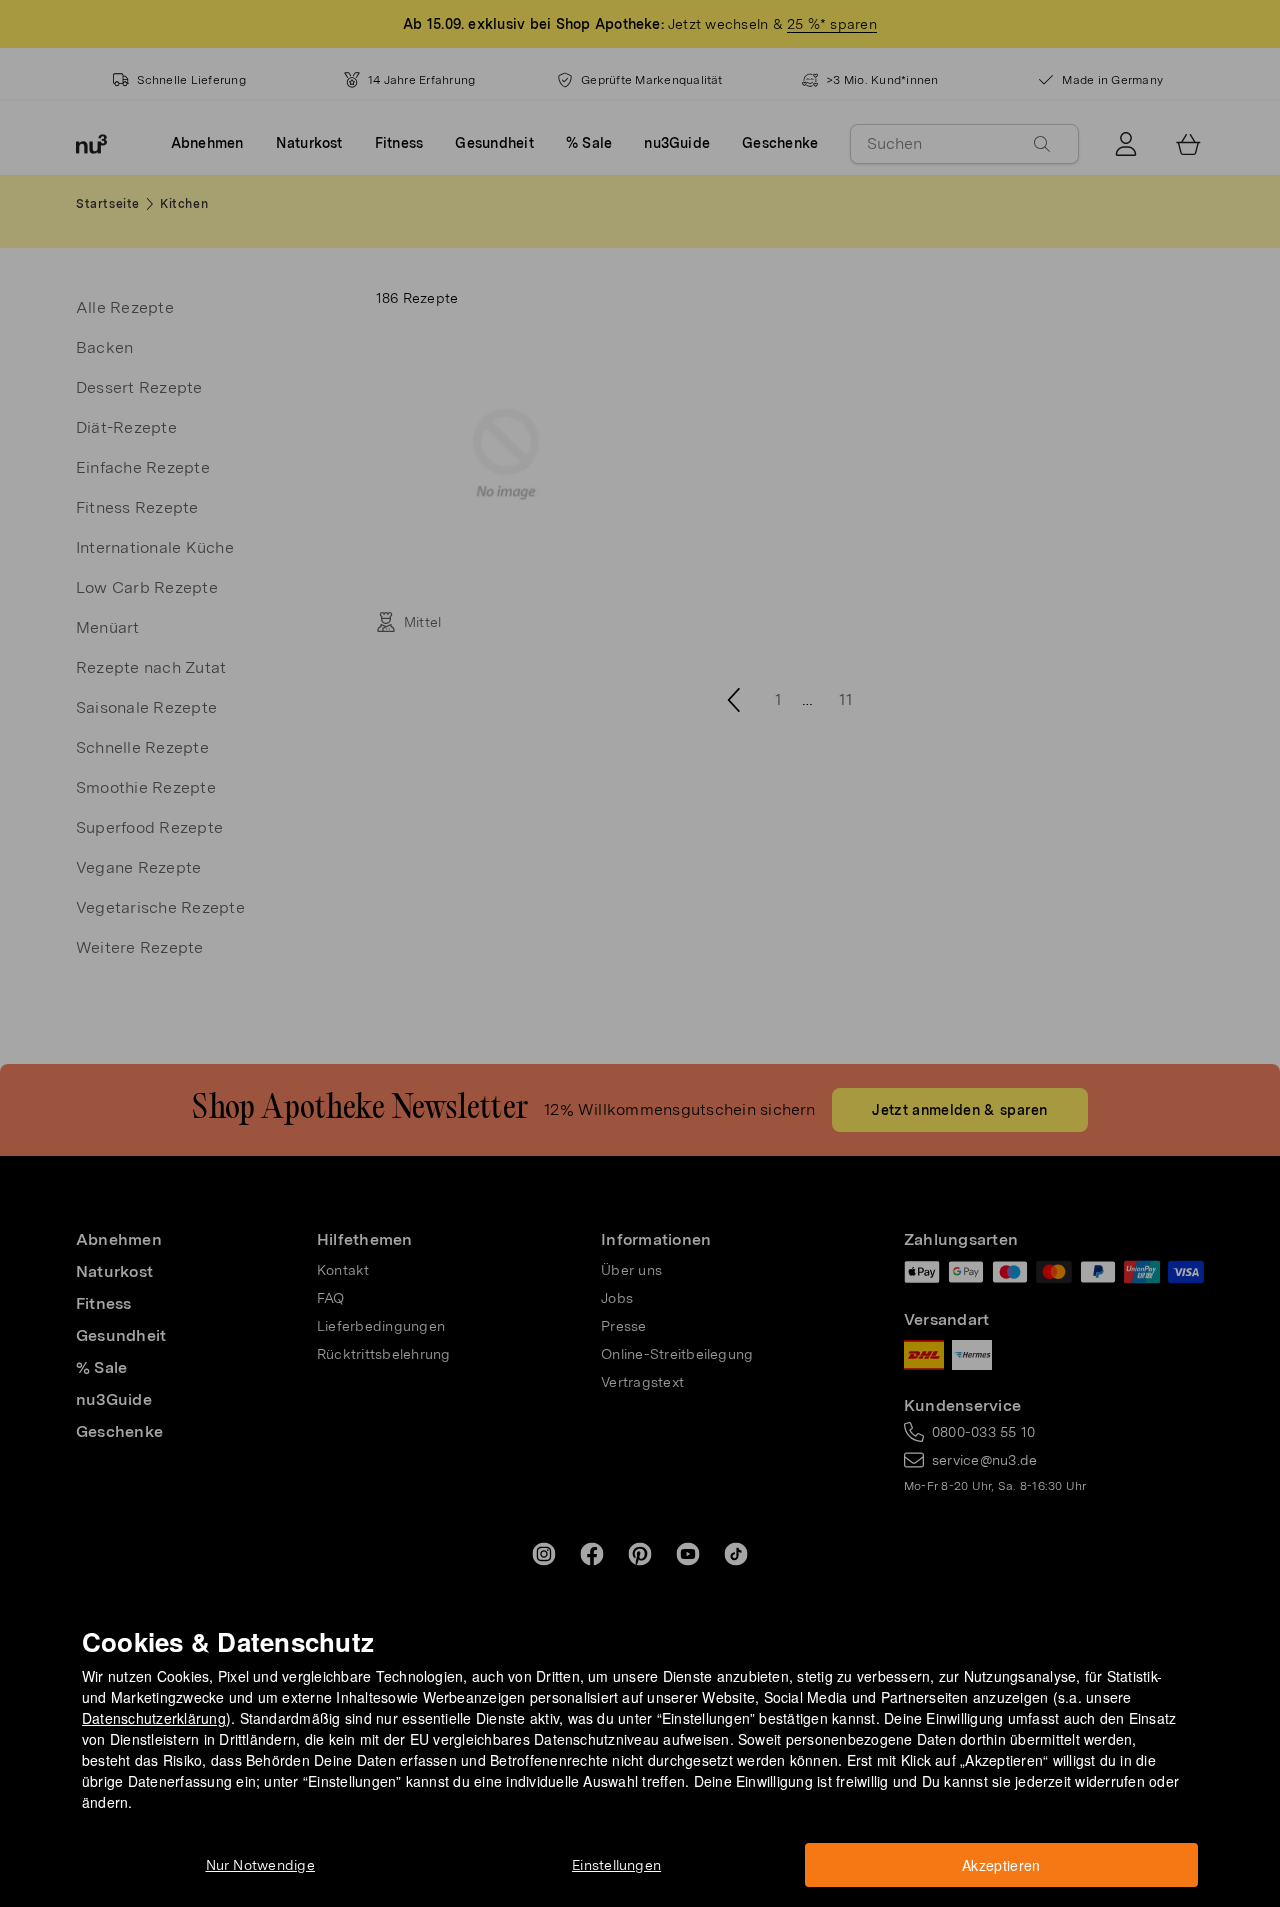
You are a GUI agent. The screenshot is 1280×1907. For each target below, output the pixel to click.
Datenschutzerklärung (154, 1718)
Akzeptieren (1001, 1865)
